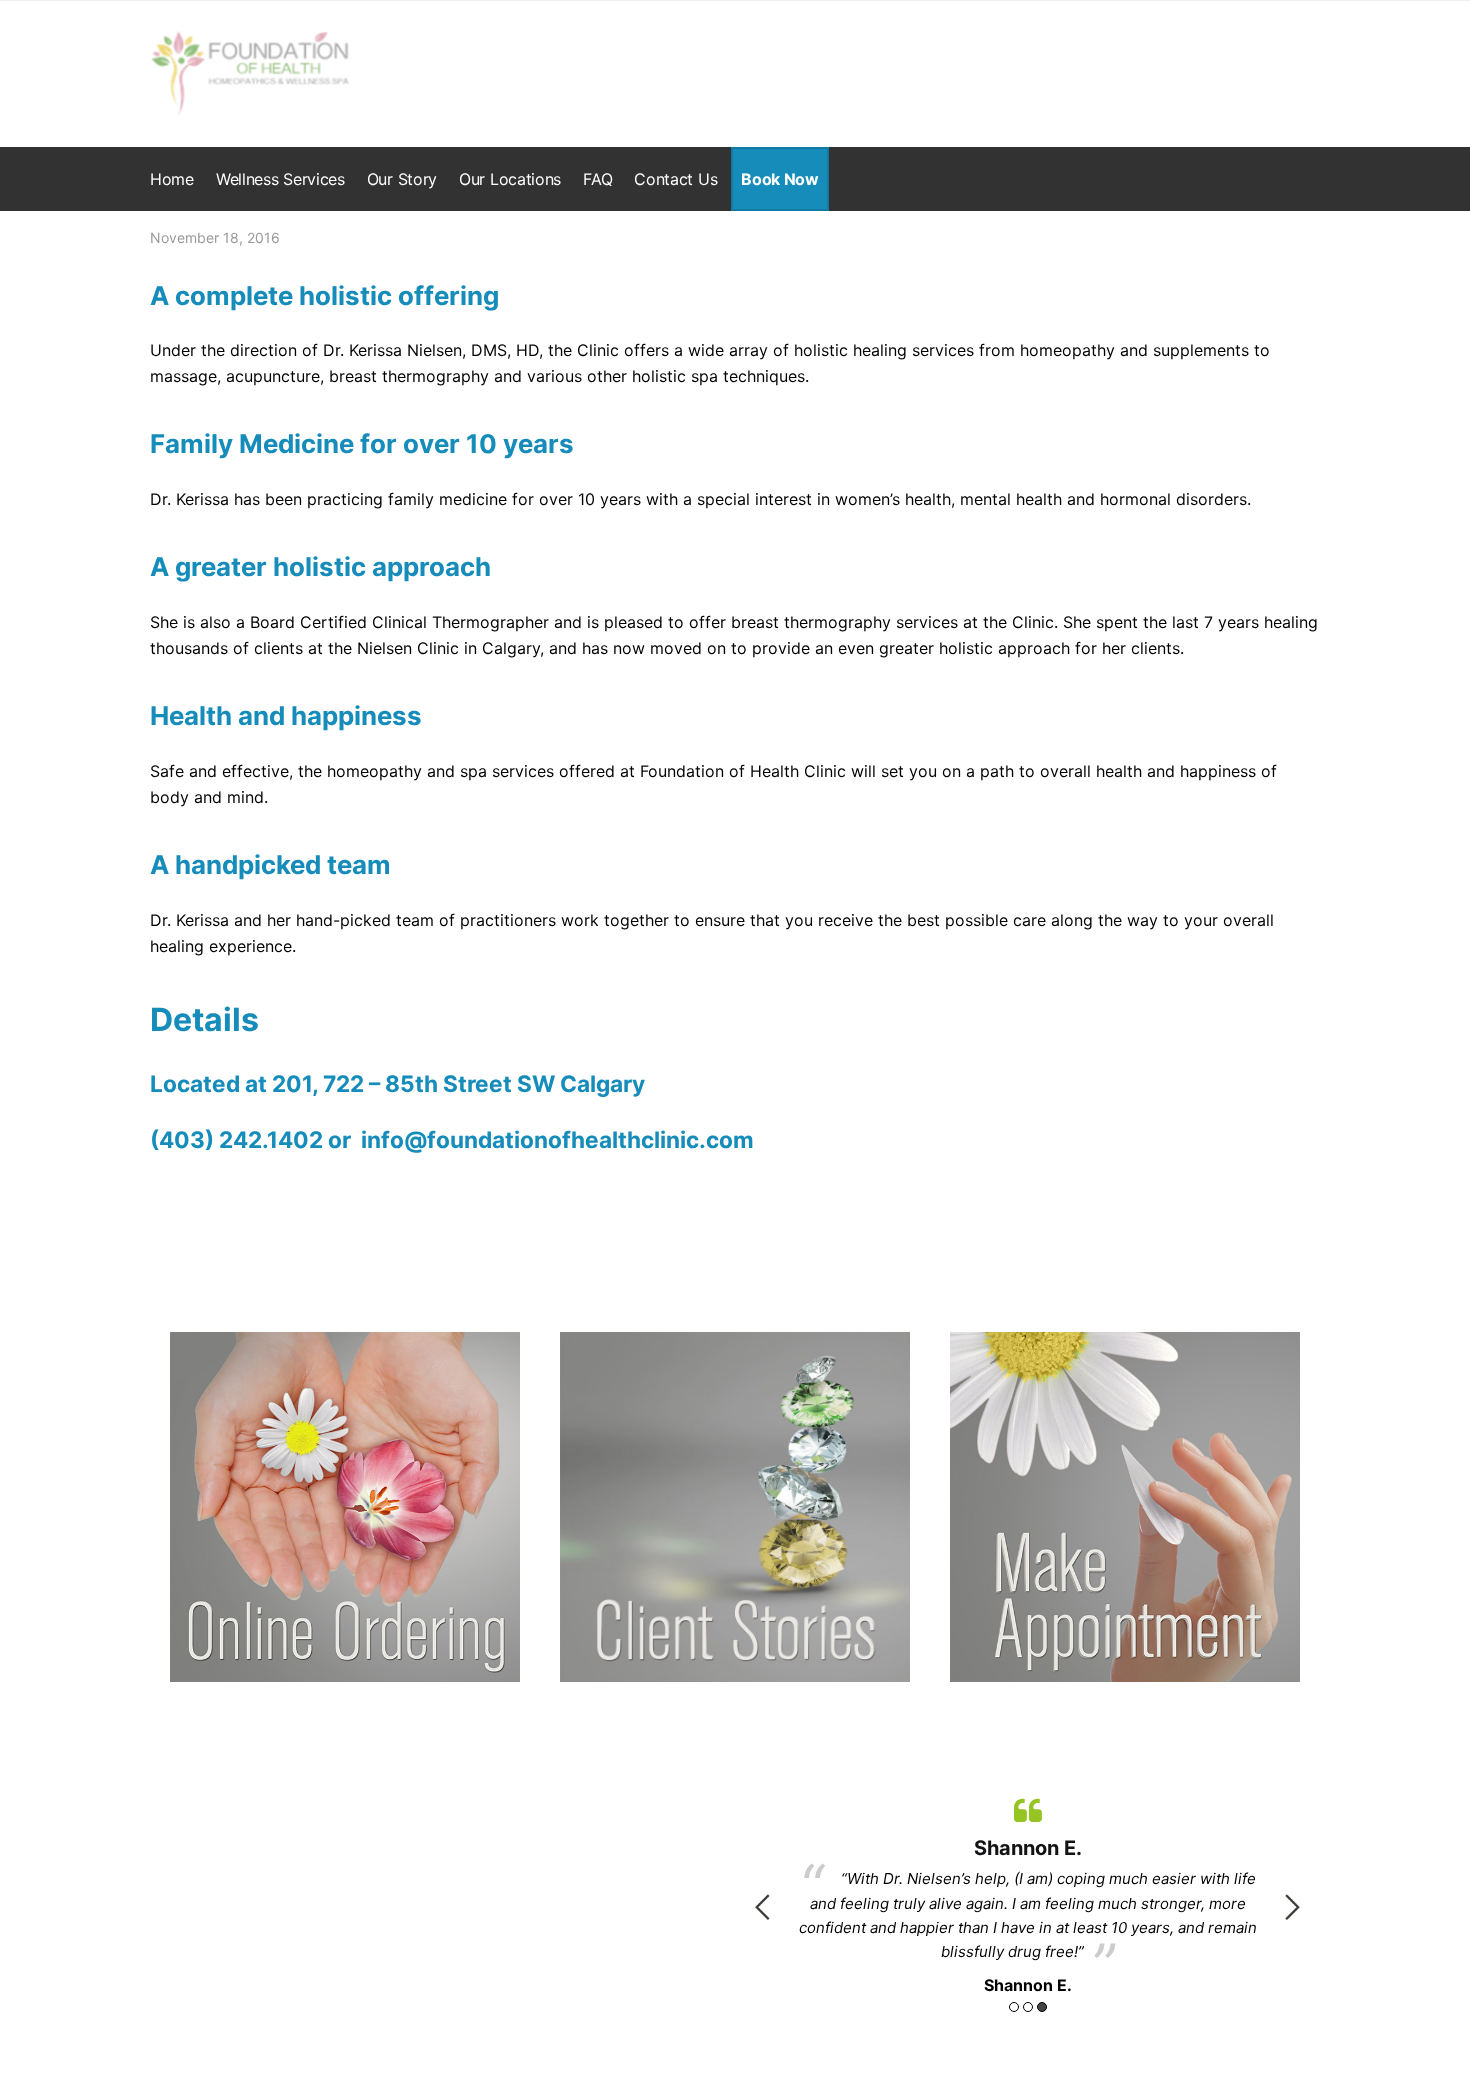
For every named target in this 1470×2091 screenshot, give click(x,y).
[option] (1027, 1893)
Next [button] (1292, 1907)
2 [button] (1028, 2007)
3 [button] (1042, 2007)
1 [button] (1014, 2007)
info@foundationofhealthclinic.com (555, 1139)
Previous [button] (762, 1907)
